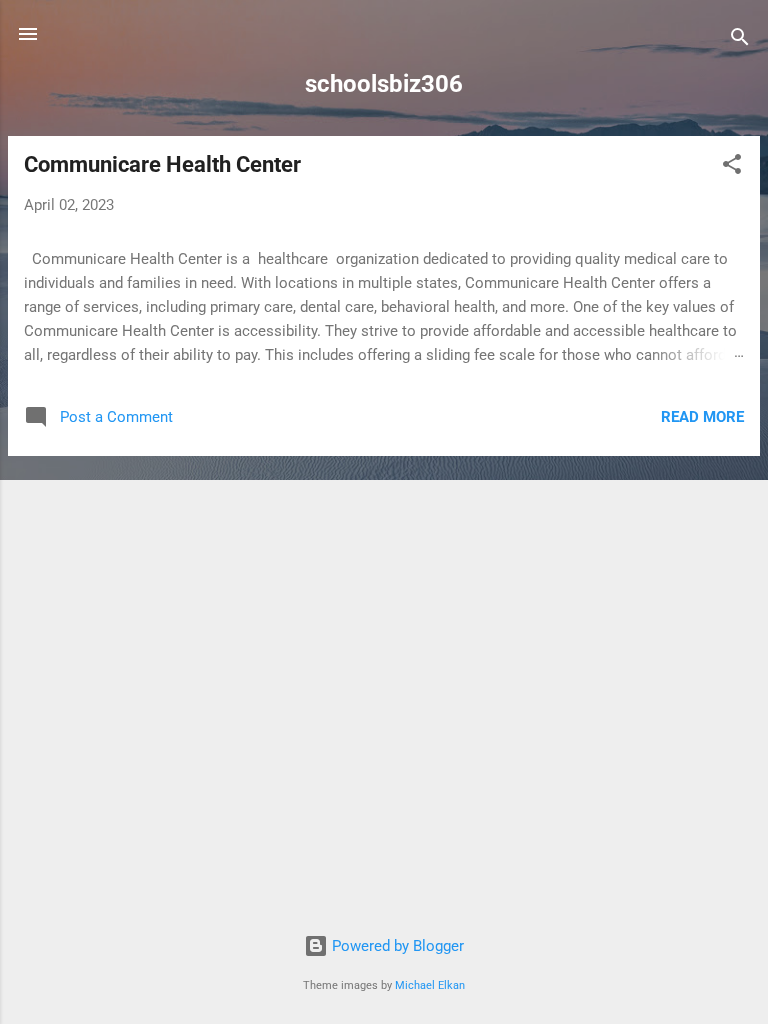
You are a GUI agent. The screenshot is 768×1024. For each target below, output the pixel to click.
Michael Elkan (430, 985)
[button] (732, 167)
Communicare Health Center (162, 164)
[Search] (740, 40)
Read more (702, 417)
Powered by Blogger (396, 946)
